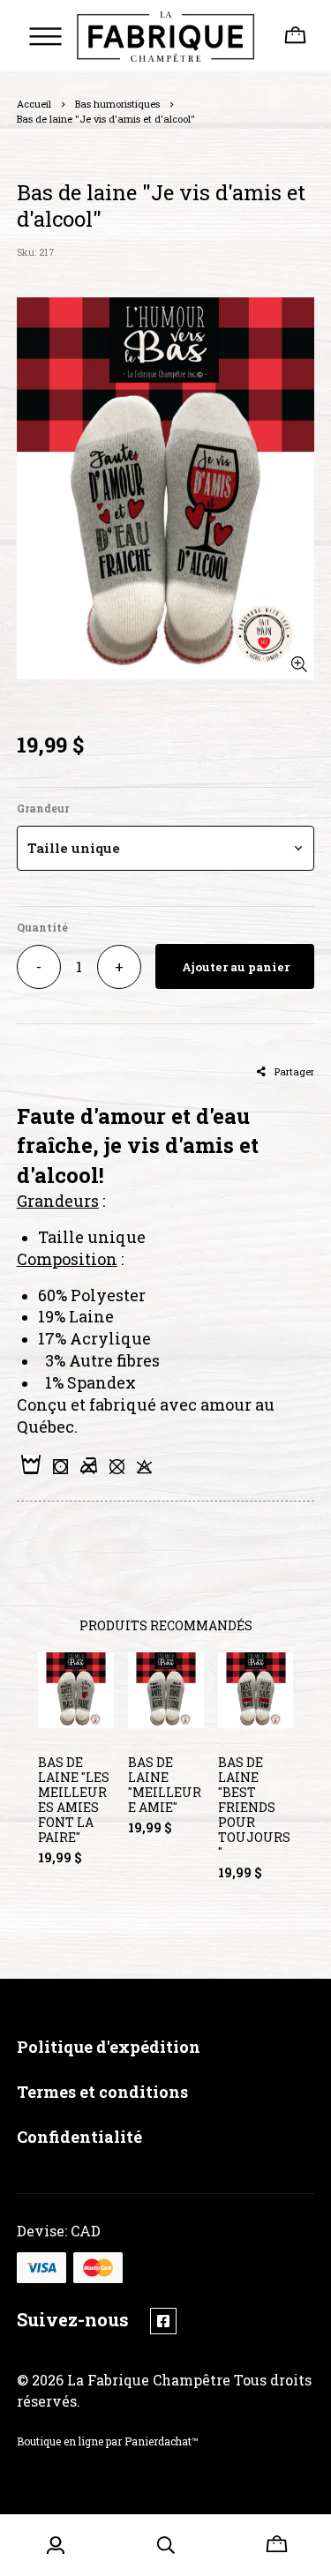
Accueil (34, 104)
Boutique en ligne (60, 2441)
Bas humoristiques (117, 104)
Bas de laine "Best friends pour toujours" (254, 1807)
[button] (166, 848)
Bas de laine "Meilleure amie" (165, 1785)
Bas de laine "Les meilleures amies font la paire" (74, 1800)
